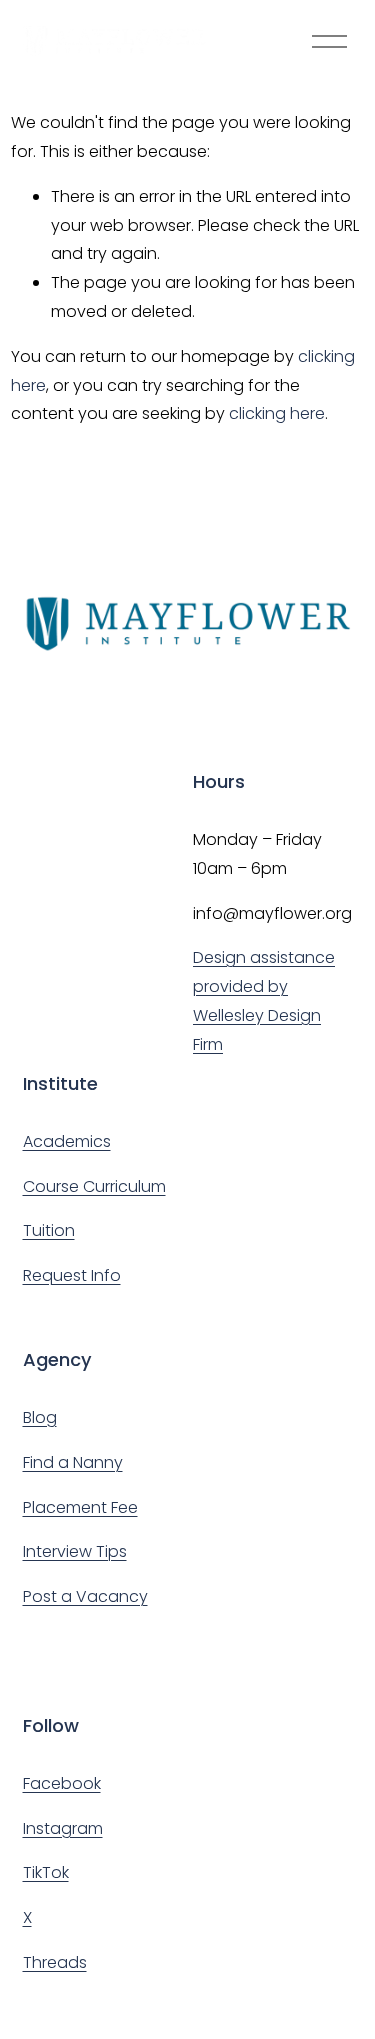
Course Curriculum (94, 1186)
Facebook (62, 1783)
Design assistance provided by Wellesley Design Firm (264, 1000)
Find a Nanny (73, 1462)
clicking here (277, 413)
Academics (67, 1141)
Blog (40, 1417)
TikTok (46, 1872)
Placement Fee (80, 1507)
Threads (55, 1962)
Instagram (63, 1828)
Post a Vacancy (85, 1596)
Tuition (49, 1230)
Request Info (72, 1275)
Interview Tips (75, 1551)
